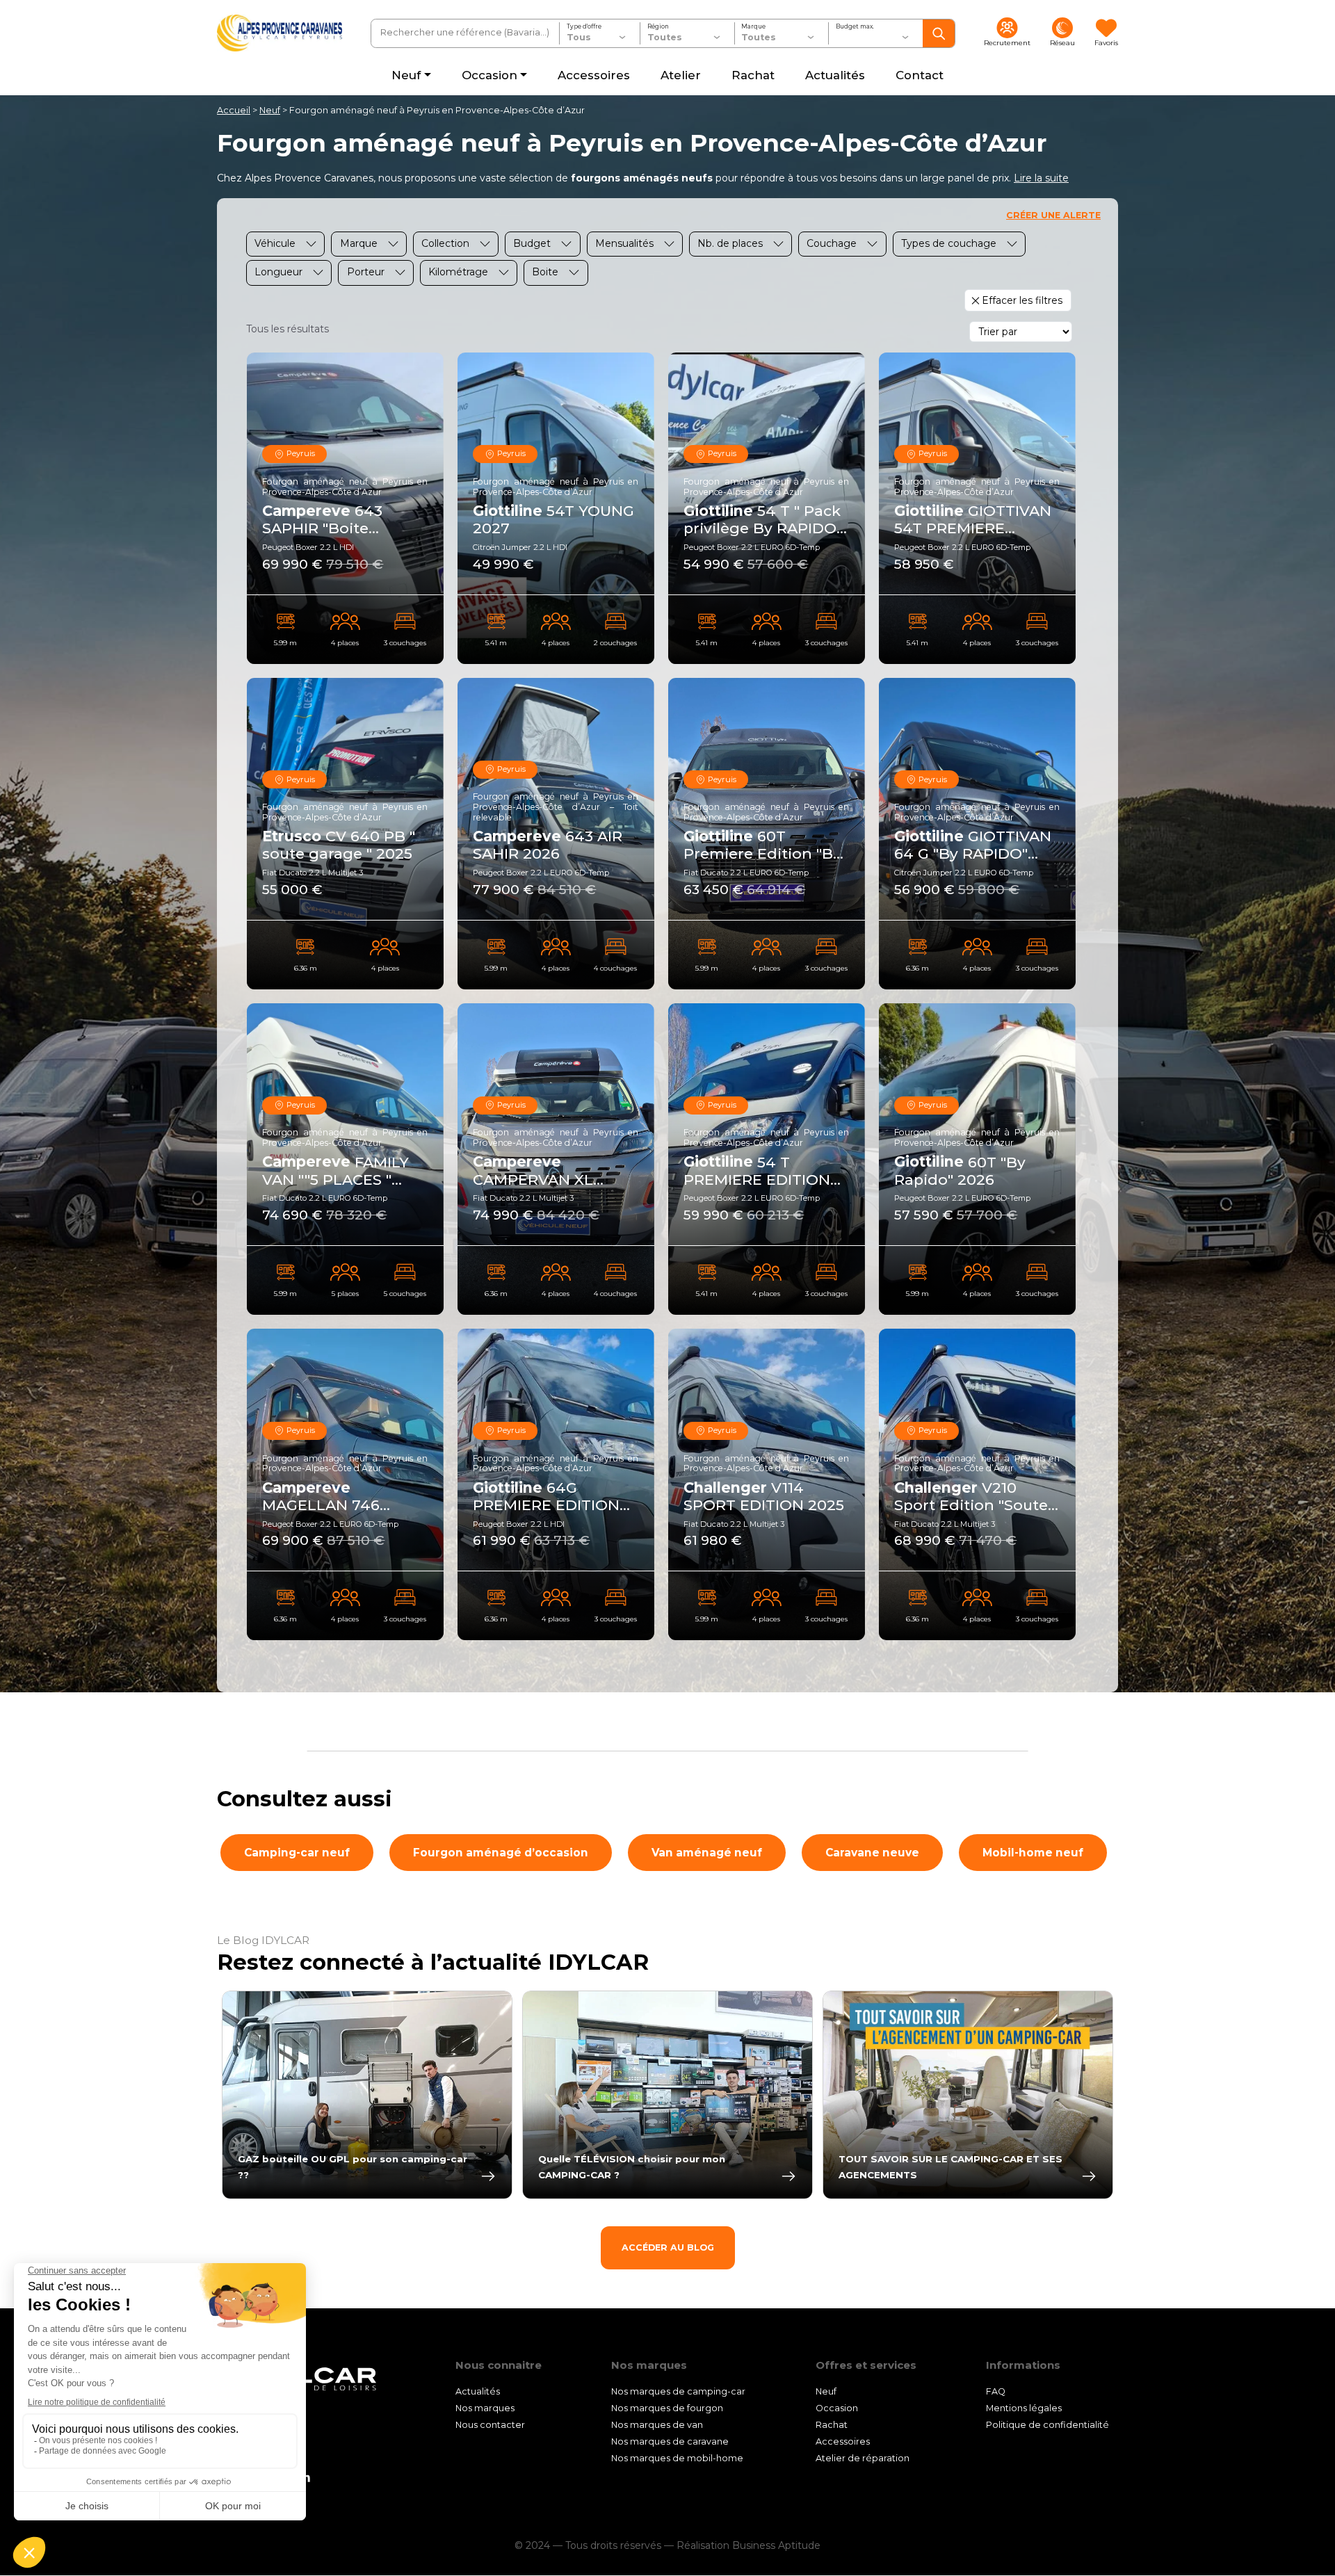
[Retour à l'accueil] (280, 33)
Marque (753, 26)
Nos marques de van (657, 2425)
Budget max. (855, 26)
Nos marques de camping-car (678, 2391)
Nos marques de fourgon (667, 2408)
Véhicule (275, 243)
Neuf (270, 110)
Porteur (366, 272)
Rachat (832, 2425)
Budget (532, 243)
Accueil (234, 110)
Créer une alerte (1053, 215)
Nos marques (485, 2408)
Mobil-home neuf (1033, 1853)
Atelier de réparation (863, 2458)
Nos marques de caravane (670, 2441)
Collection (445, 243)
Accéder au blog (668, 2247)
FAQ (996, 2391)
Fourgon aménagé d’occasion (501, 1853)
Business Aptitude (776, 2546)
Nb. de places (730, 243)
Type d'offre (584, 26)
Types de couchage (949, 243)
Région (658, 26)
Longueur (278, 272)
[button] (1041, 178)
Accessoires (843, 2441)
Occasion (837, 2408)
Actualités (478, 2391)
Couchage (832, 243)
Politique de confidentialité (1047, 2425)
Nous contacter (490, 2425)
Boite (545, 272)
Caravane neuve (872, 1853)
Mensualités (624, 243)
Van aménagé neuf (707, 1853)
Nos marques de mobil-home (677, 2458)
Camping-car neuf (297, 1853)
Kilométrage (458, 272)
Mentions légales (1024, 2408)
